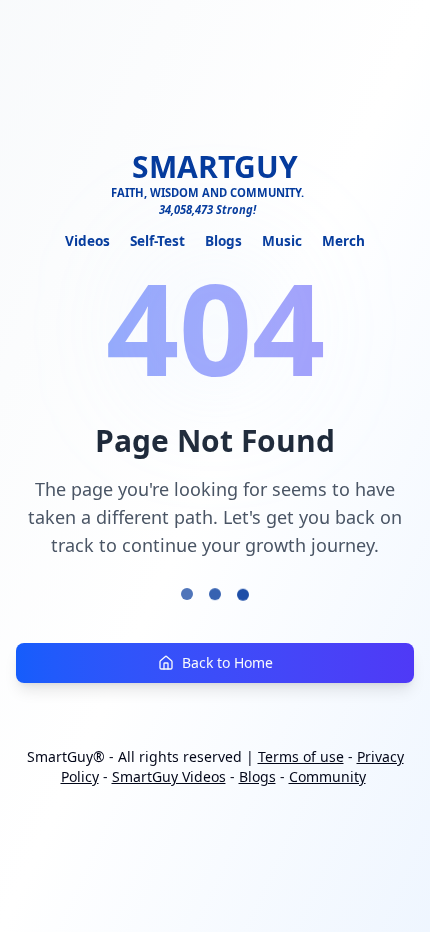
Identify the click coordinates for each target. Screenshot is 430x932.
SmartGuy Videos (169, 776)
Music (282, 240)
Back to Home (227, 662)
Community (327, 776)
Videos (87, 240)
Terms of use (301, 756)
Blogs (223, 240)
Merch (343, 240)
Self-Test (157, 240)
